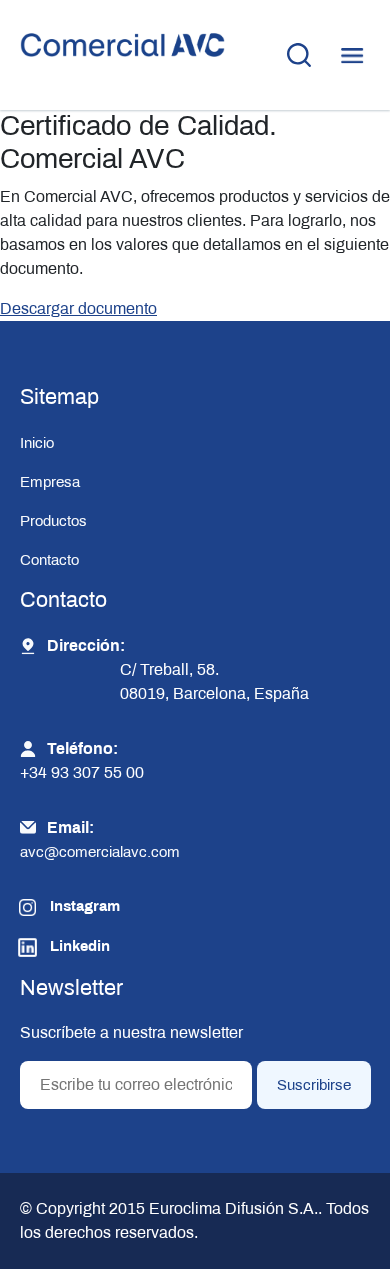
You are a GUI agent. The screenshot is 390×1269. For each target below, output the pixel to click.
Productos (53, 521)
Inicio (37, 443)
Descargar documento (78, 308)
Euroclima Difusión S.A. (231, 1208)
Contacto (49, 560)
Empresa (50, 482)
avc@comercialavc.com (100, 852)
